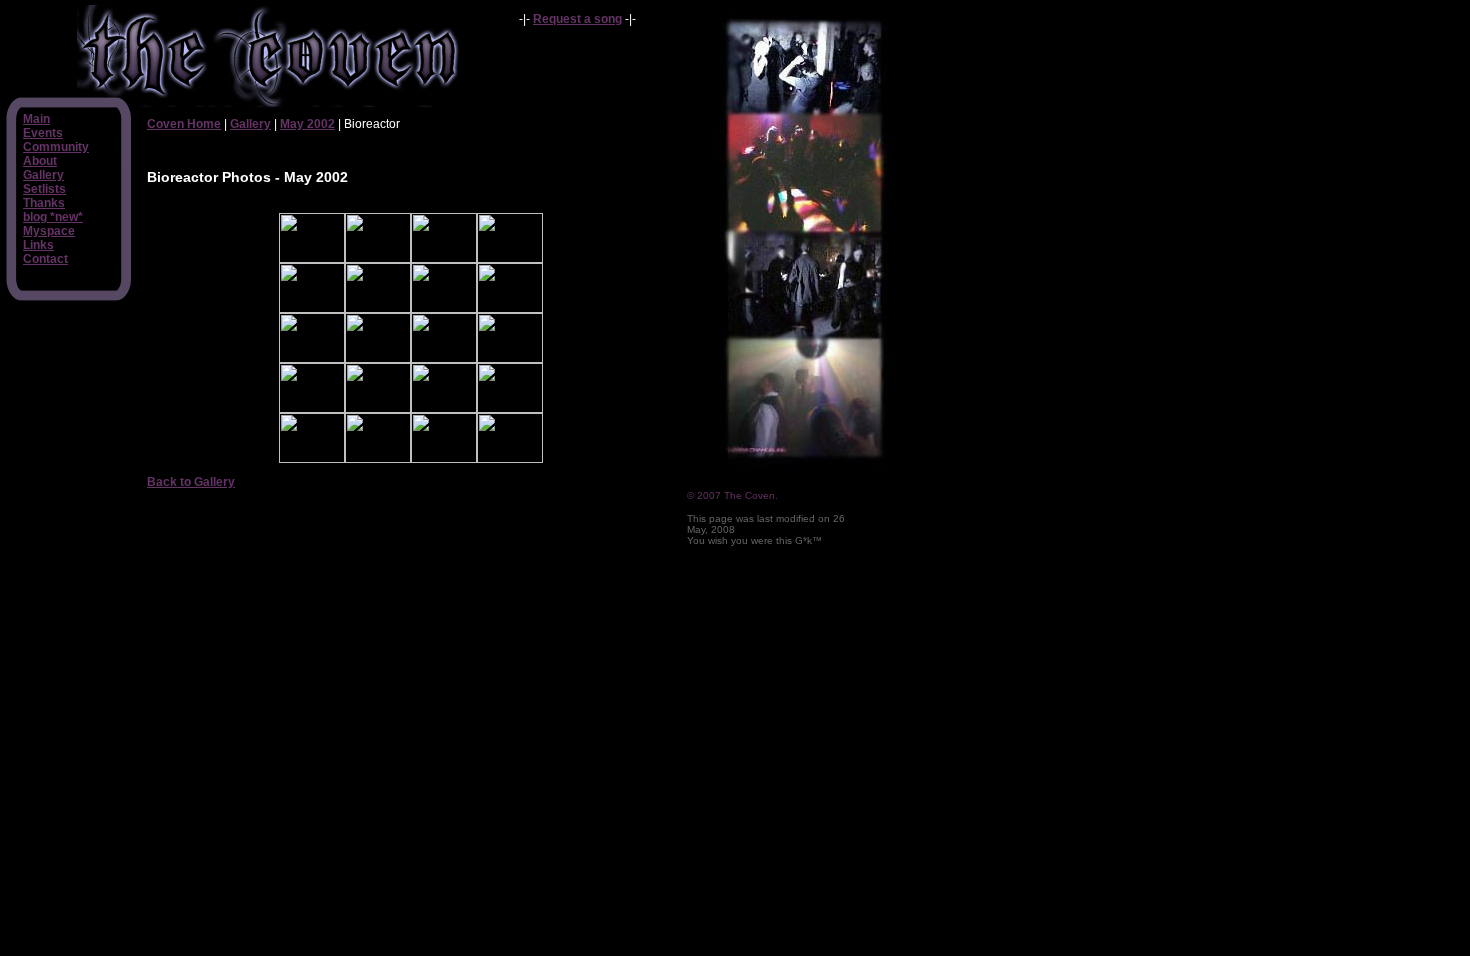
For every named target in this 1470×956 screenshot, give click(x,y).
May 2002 (307, 124)
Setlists (44, 189)
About (40, 161)
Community (56, 147)
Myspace (49, 231)
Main (36, 119)
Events (43, 133)
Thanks (44, 203)
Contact (45, 259)
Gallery (43, 175)
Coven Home (184, 124)
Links (38, 245)
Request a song (577, 19)
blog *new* (53, 217)
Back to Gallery (191, 482)
